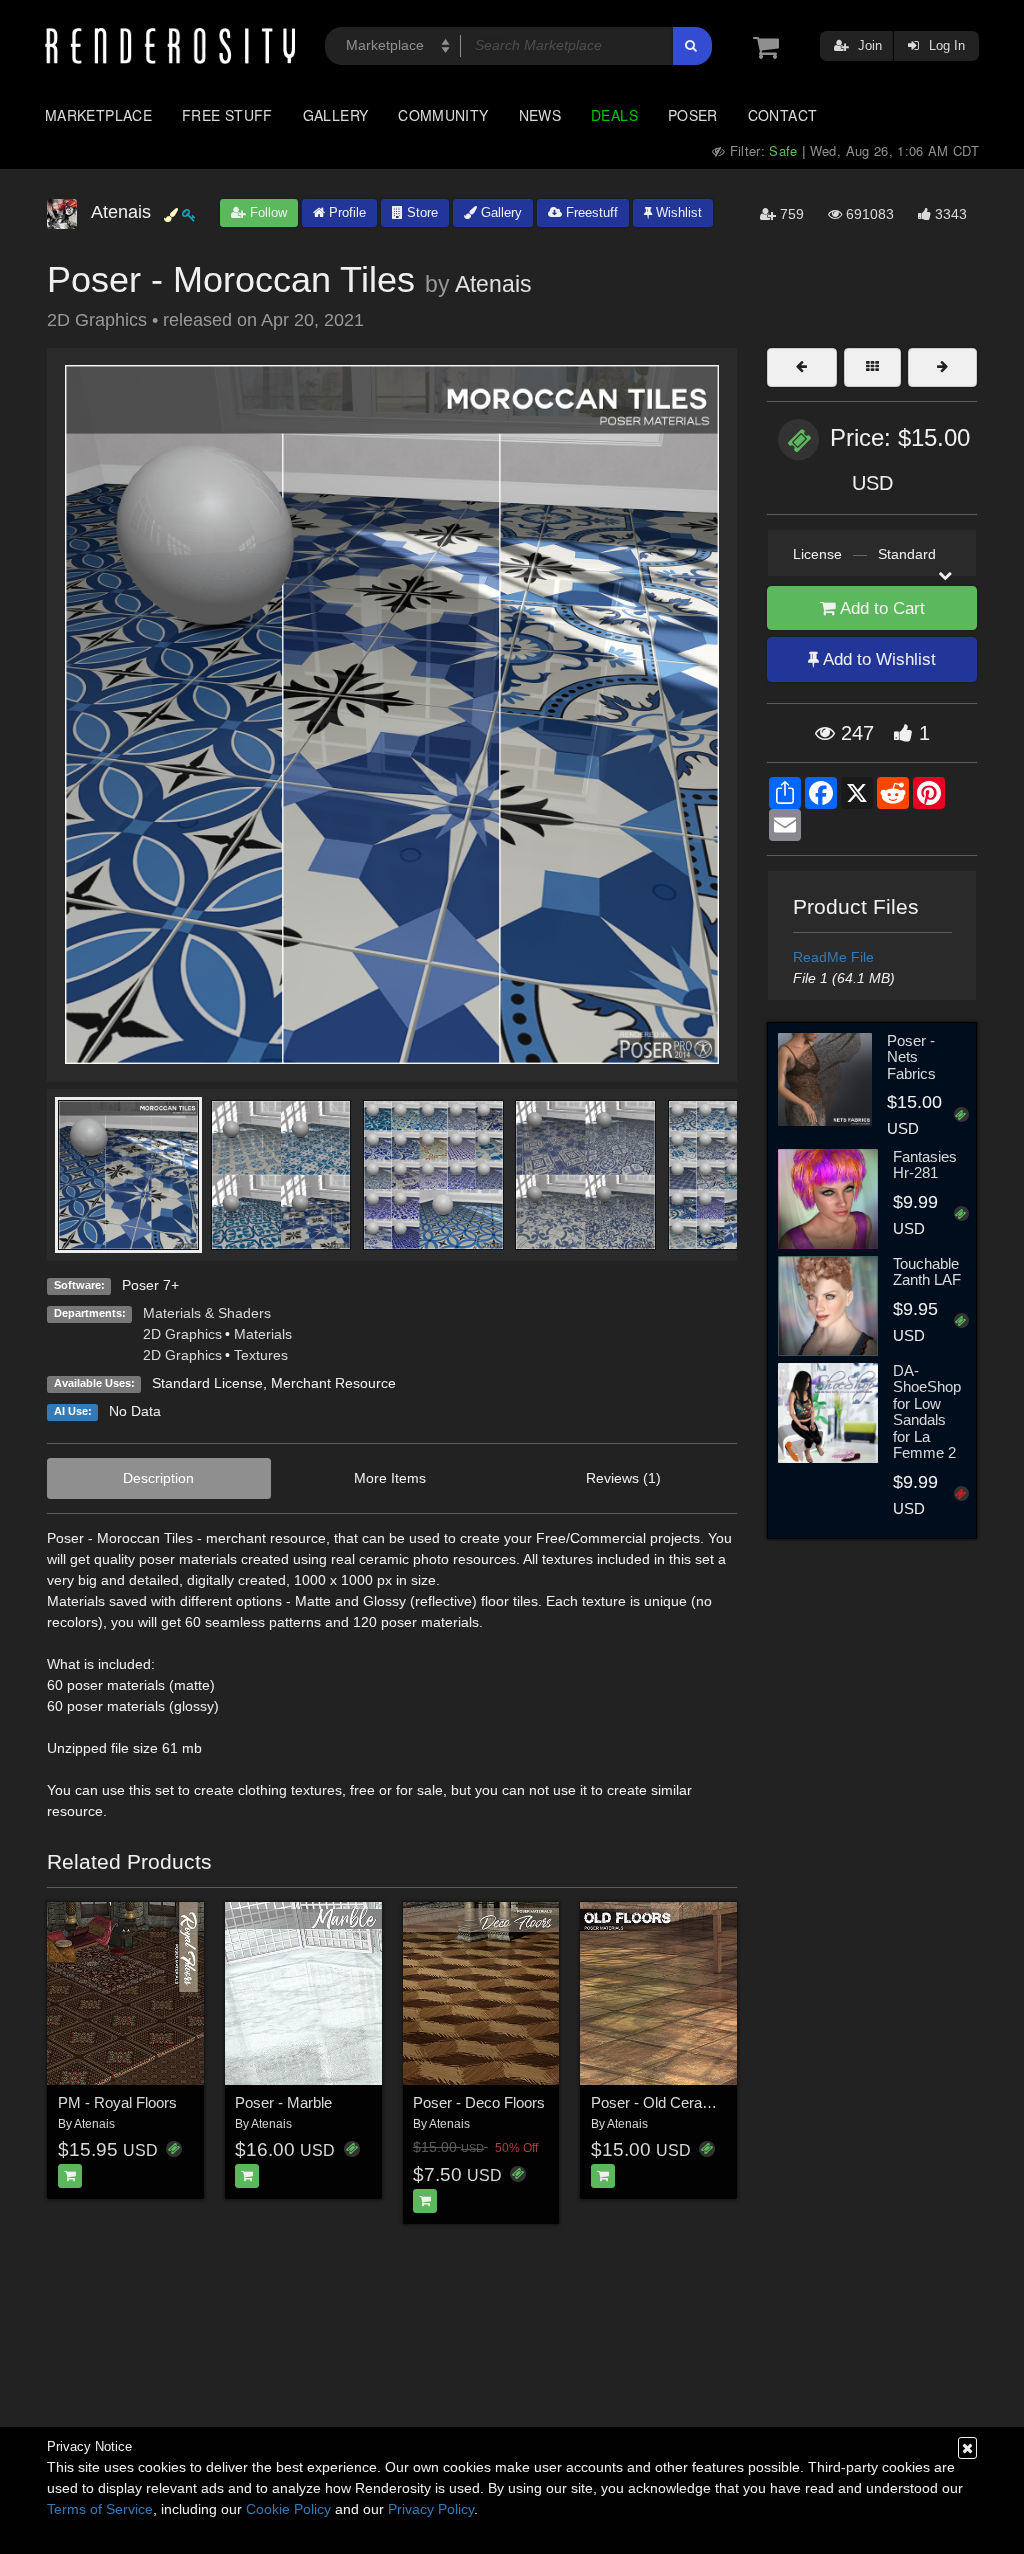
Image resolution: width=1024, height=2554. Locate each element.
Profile (345, 212)
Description (158, 1478)
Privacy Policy (431, 2509)
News (540, 115)
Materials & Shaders (207, 1313)
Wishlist (677, 212)
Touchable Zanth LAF (927, 1272)
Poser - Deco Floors (479, 2102)
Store (420, 212)
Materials (263, 1334)
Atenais (493, 284)
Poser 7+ (150, 1285)
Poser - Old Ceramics (662, 2102)
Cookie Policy (288, 2509)
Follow (266, 212)
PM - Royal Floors (117, 2102)
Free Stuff (227, 115)
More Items (390, 1478)
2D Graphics (182, 1334)
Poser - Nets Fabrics (911, 1057)
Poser (693, 115)
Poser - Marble (283, 2102)
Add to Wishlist (877, 659)
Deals (614, 115)
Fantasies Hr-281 (925, 1165)
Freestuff (590, 212)
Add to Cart (880, 608)
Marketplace (98, 115)
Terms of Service (100, 2509)
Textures (261, 1355)
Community (443, 115)
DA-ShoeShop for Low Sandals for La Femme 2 (927, 1412)
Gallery (336, 115)
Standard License (207, 1383)
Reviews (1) (623, 1478)
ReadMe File (833, 957)
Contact (783, 115)
